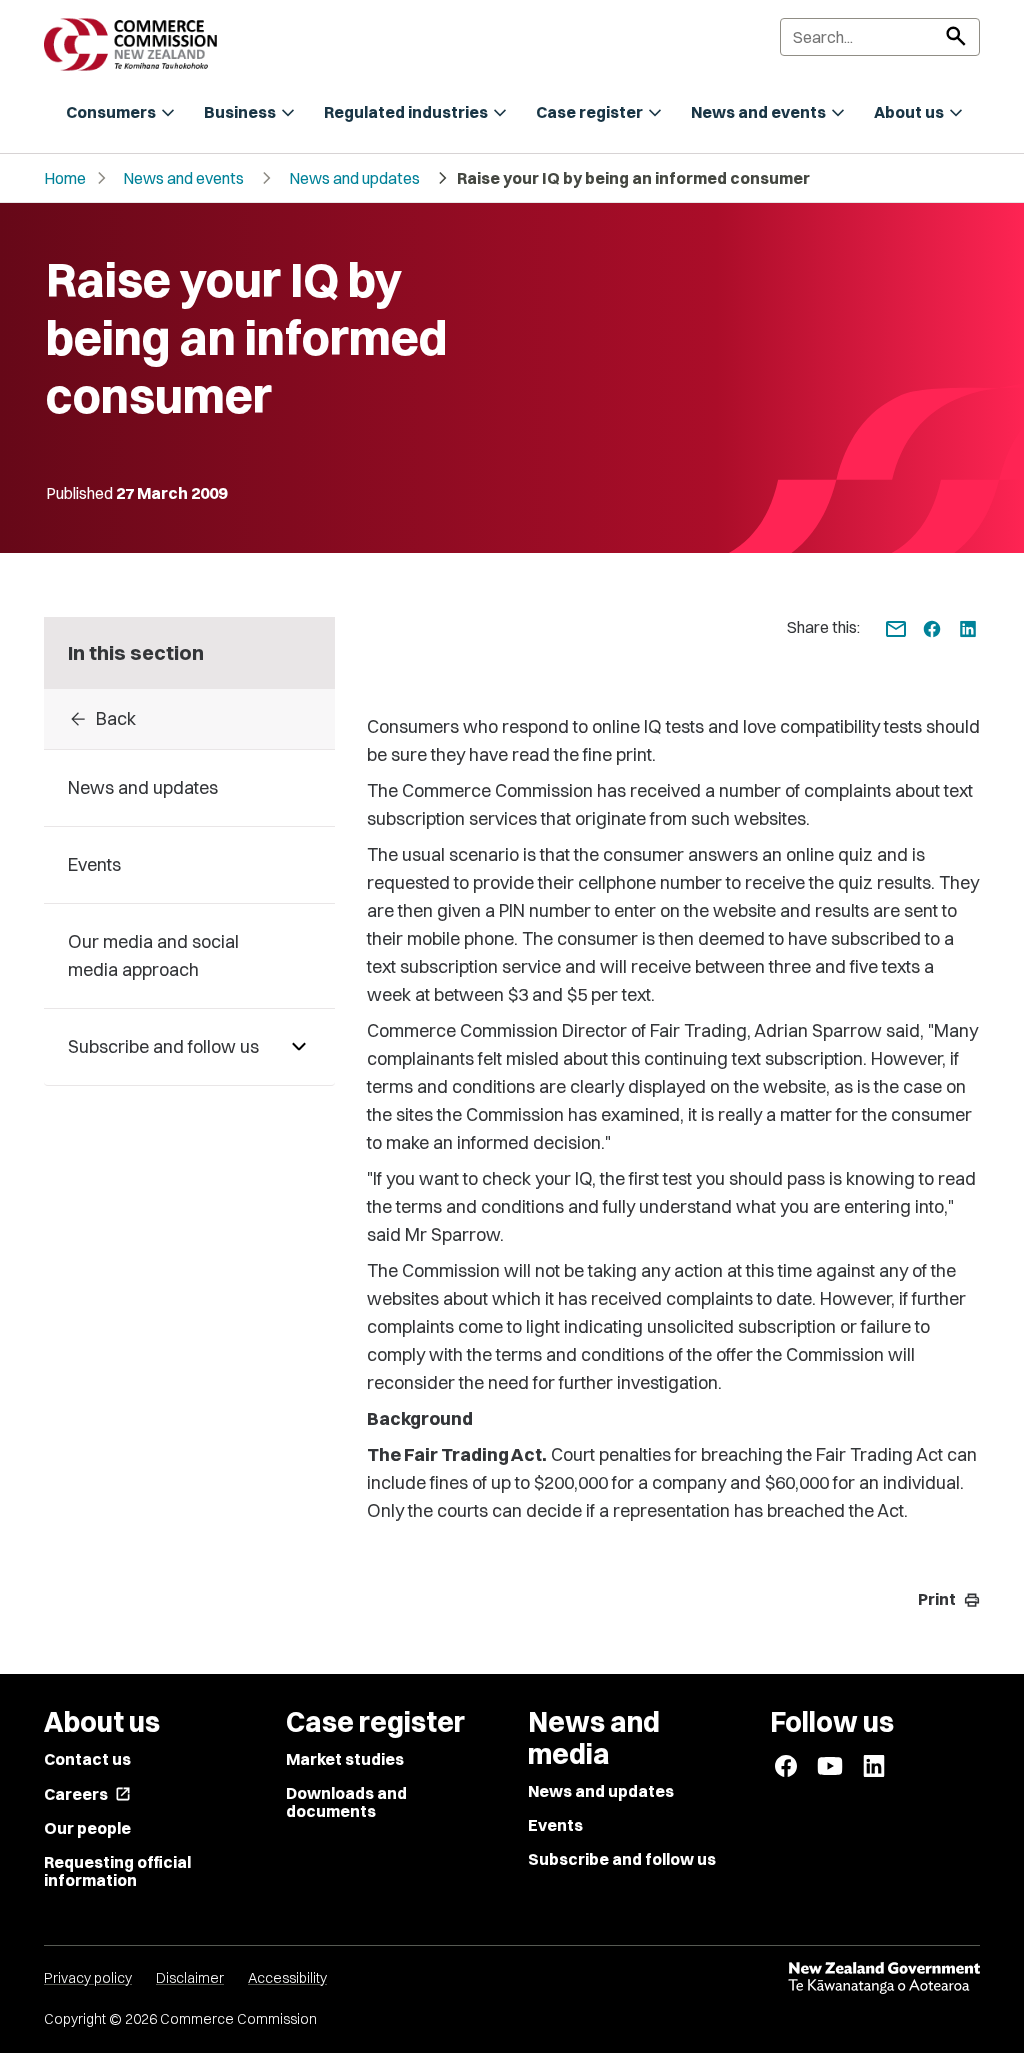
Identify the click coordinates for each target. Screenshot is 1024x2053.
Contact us (87, 1759)
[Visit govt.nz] (884, 1978)
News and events (183, 178)
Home (65, 178)
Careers (87, 1794)
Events (555, 1825)
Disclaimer (190, 1978)
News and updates (354, 178)
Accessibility (287, 1978)
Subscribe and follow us (622, 1859)
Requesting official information (117, 1871)
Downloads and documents (346, 1802)
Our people (87, 1828)
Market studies (345, 1759)
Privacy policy (88, 1978)
